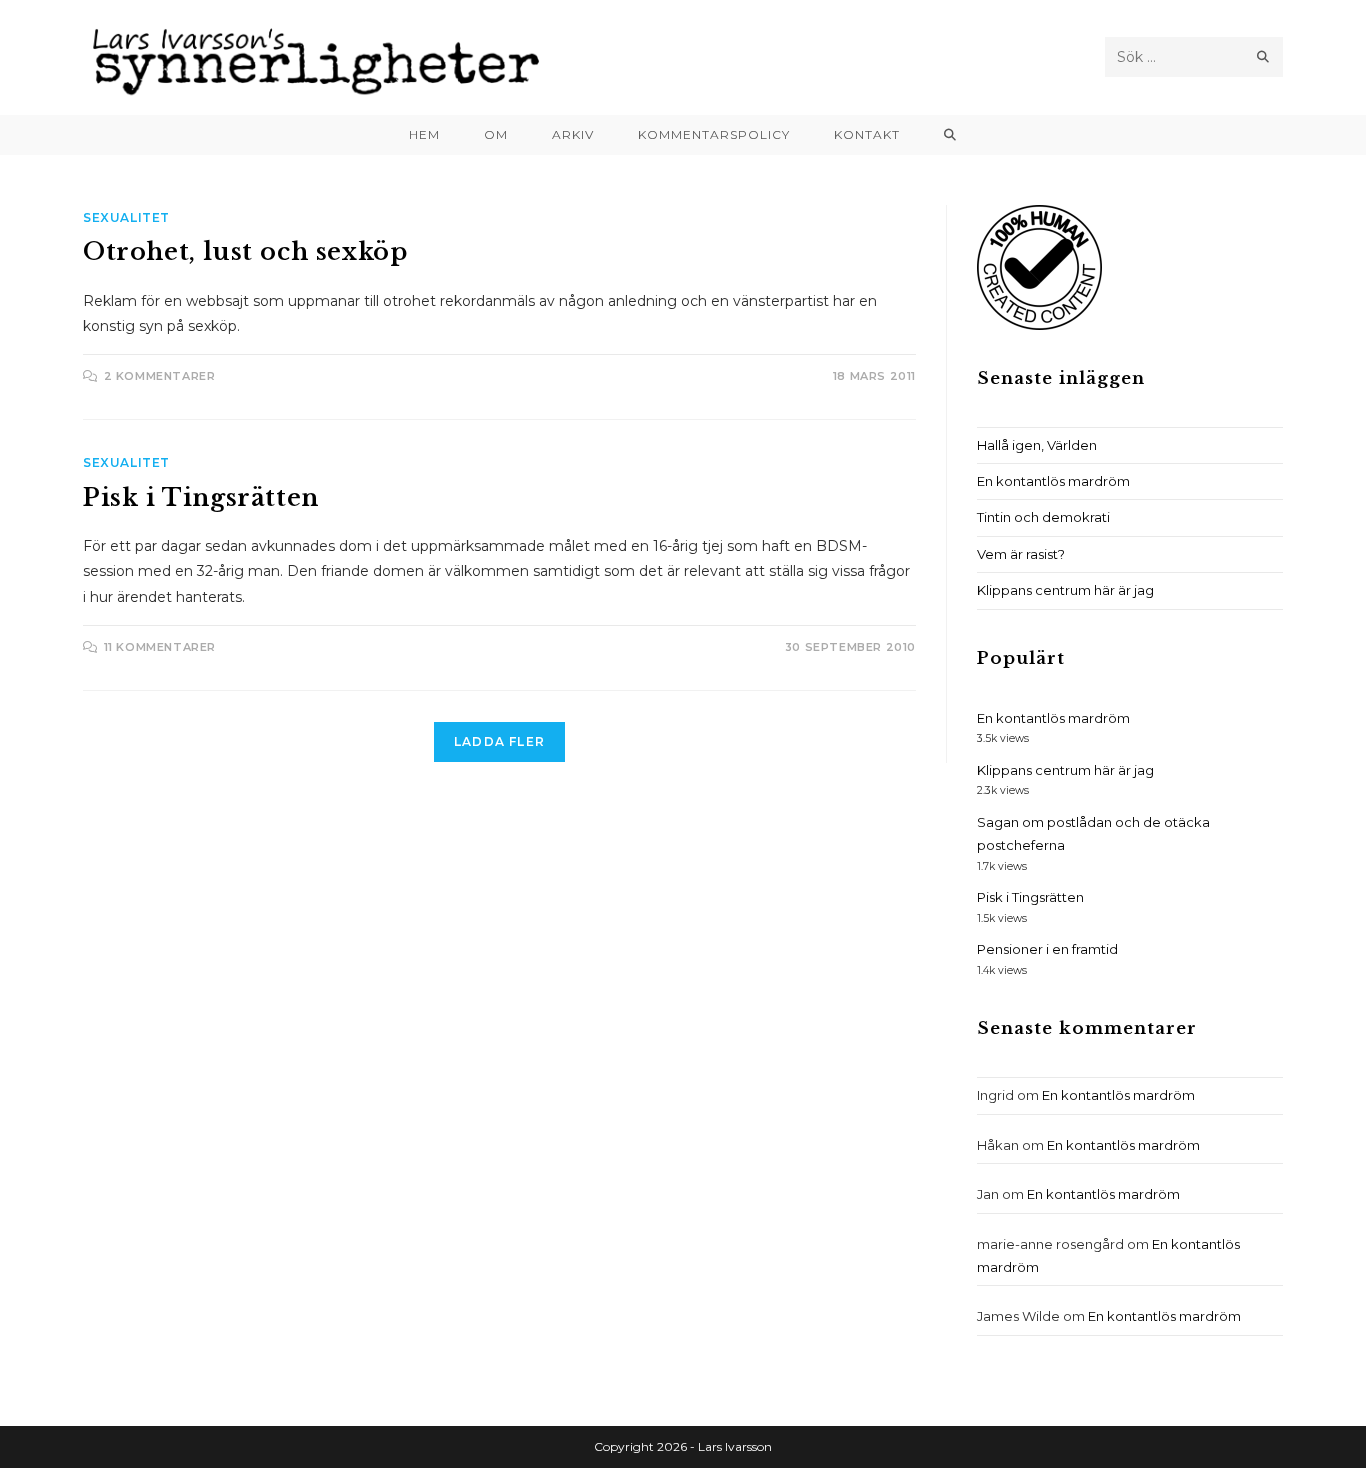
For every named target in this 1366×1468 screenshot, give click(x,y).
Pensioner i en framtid (1047, 949)
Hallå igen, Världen (1037, 445)
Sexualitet (126, 217)
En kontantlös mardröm (1053, 481)
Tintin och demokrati (1043, 517)
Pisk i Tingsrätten (201, 497)
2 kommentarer (160, 376)
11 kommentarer (160, 647)
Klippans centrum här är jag (1065, 590)
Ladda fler (499, 741)
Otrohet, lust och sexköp (245, 251)
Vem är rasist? (1021, 554)
